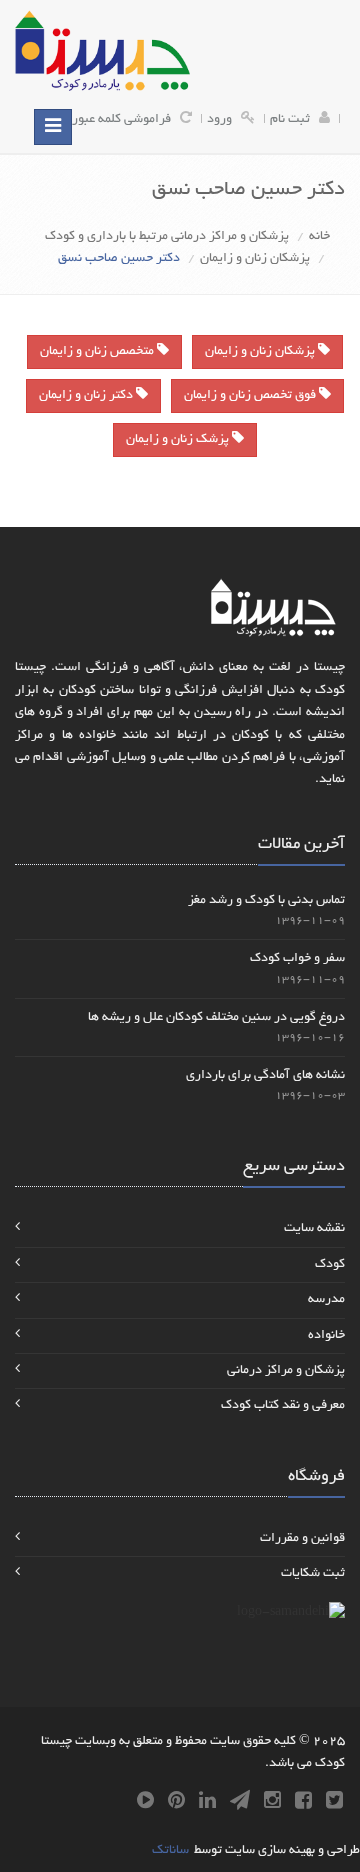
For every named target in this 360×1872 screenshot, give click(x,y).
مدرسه (326, 1300)
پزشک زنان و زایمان (179, 440)
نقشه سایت (314, 1229)
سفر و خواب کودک (297, 959)
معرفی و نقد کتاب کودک (283, 1406)
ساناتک (170, 1851)
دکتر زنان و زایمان (87, 396)
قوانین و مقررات (302, 1539)
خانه (319, 237)
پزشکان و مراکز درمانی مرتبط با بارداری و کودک (167, 237)
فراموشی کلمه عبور (121, 120)
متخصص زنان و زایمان (98, 352)
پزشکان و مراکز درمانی (286, 1371)
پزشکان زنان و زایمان (255, 259)
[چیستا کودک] (102, 50)
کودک (330, 1265)
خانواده (326, 1336)
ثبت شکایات (313, 1574)
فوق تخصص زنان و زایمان (251, 396)
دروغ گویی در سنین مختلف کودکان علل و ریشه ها (216, 1018)
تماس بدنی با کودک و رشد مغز (266, 901)
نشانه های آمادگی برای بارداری (265, 1076)
